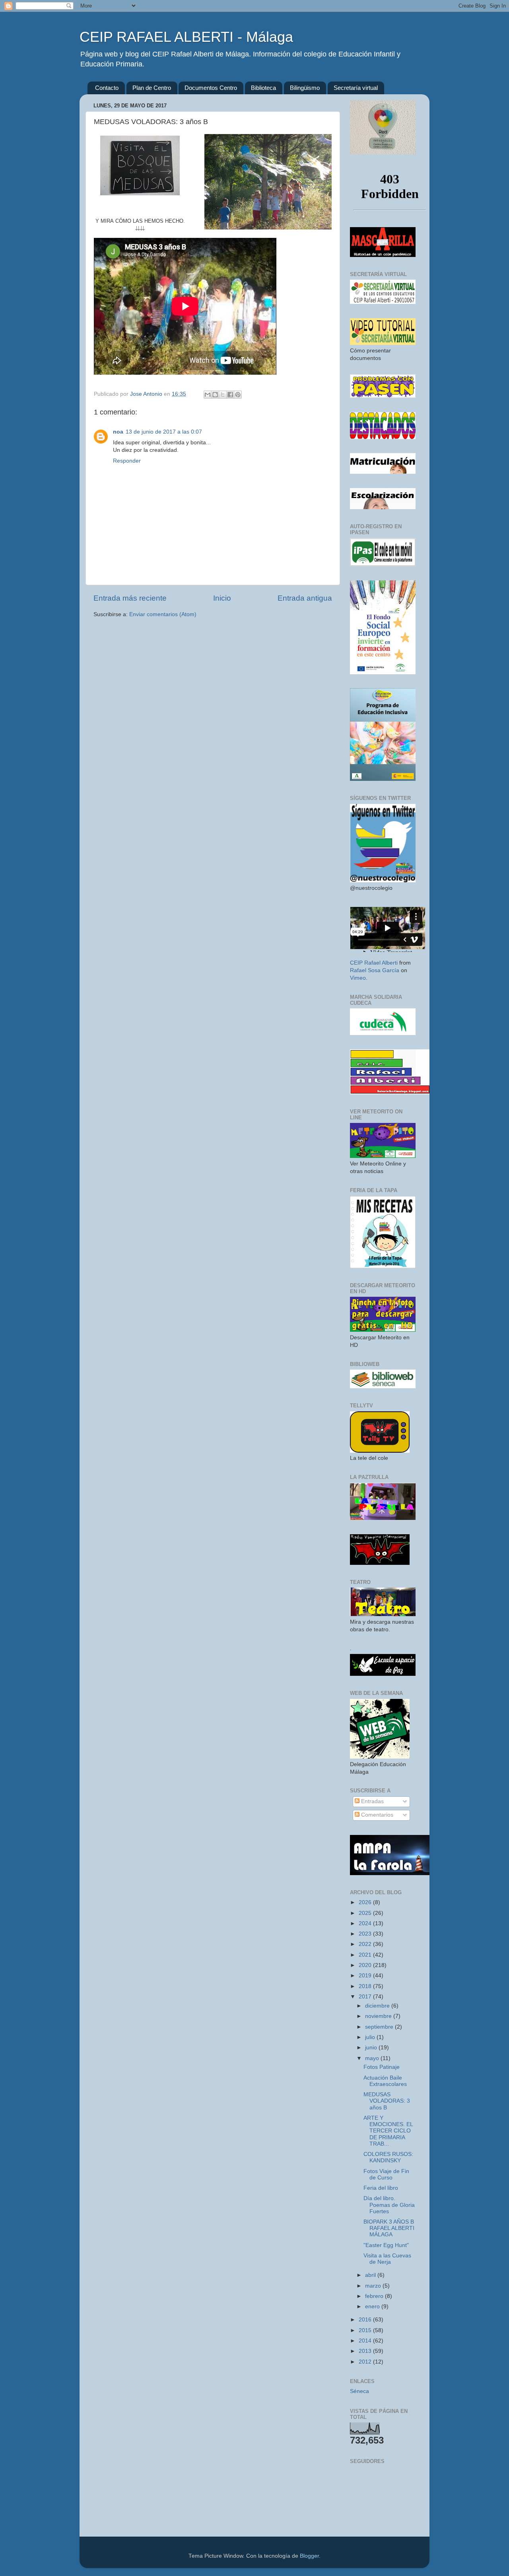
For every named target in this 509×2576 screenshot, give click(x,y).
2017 (366, 1997)
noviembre (379, 2016)
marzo (374, 2286)
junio (372, 2048)
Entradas (372, 1801)
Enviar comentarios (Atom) (163, 614)
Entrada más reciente (130, 598)
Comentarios (376, 1815)
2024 (366, 1923)
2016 (366, 2320)
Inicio (222, 598)
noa (118, 432)
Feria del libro (381, 2188)
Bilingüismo (305, 88)
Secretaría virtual (356, 88)
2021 (366, 1955)
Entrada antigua (305, 598)
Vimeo (358, 978)
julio (371, 2037)
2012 (366, 2362)
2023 (366, 1934)
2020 (366, 1965)
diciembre (378, 2006)
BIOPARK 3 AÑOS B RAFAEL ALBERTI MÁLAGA (389, 2228)
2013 (366, 2351)
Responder (127, 461)
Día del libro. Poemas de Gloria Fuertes (389, 2205)
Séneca (359, 2391)
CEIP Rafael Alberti (374, 963)
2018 (366, 1986)
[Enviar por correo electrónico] (208, 395)
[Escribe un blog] (215, 395)
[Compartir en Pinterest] (238, 395)
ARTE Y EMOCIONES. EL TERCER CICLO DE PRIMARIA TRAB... (388, 2131)
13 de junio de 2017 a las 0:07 (164, 432)
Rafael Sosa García (375, 970)
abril (371, 2275)
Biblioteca (263, 88)
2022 (366, 1944)
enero (373, 2307)
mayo (373, 2058)
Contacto (107, 88)
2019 (366, 1976)
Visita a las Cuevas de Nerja (387, 2259)
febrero (375, 2296)
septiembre (380, 2027)
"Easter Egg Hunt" (386, 2245)
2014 (366, 2341)
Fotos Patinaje (382, 2067)
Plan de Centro (152, 88)
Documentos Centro (211, 88)
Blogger (309, 2556)
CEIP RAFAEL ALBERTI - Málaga (186, 37)
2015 (366, 2330)
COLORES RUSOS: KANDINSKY (388, 2157)
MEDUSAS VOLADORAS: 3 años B (387, 2101)
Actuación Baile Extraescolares (385, 2081)
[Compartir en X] (223, 395)
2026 (366, 1902)
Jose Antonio (147, 394)
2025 (366, 1913)
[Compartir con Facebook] (230, 395)
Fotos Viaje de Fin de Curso (386, 2174)
